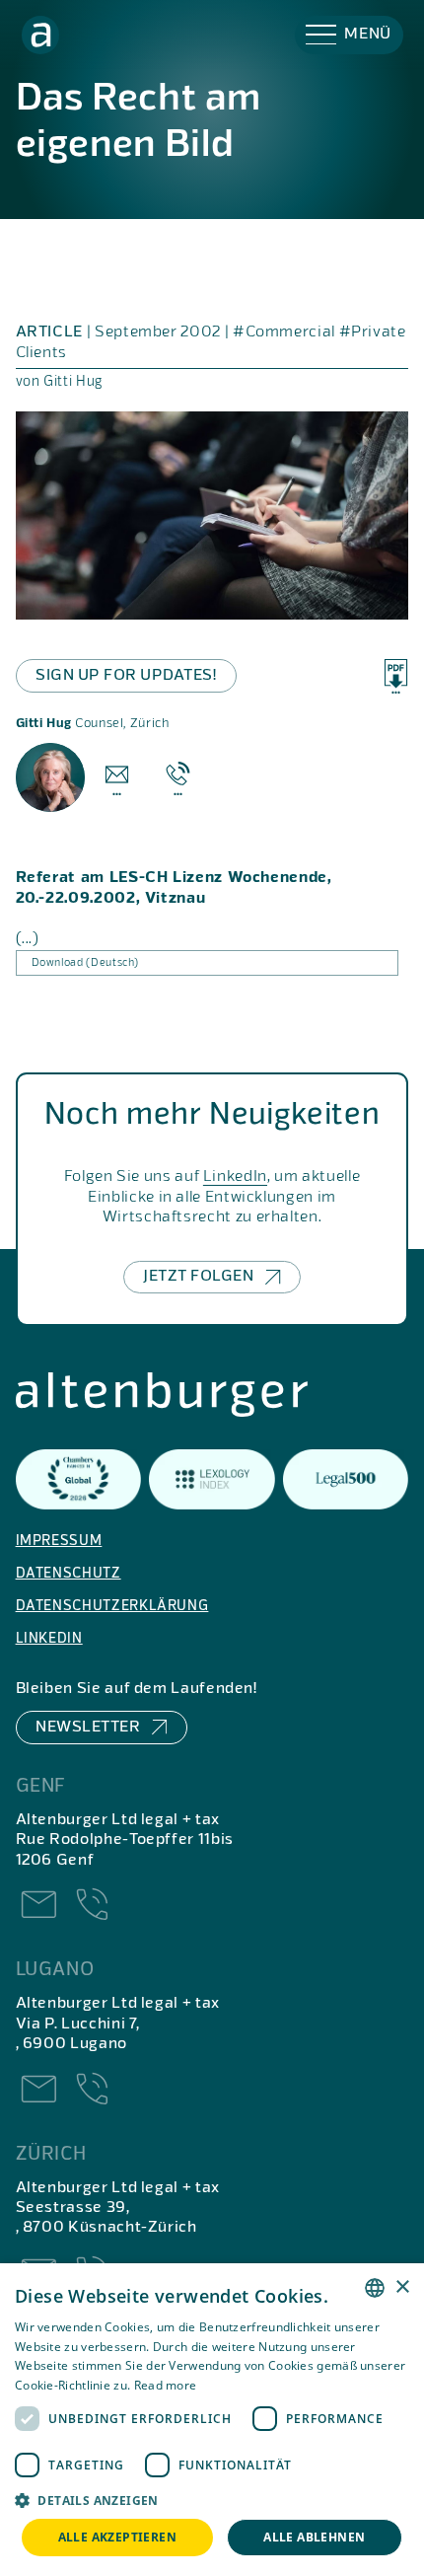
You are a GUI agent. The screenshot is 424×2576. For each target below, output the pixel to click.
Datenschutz (69, 1574)
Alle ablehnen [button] (314, 2537)
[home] (41, 35)
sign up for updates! (126, 676)
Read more (166, 2385)
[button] (349, 35)
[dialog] (212, 2420)
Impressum (59, 1541)
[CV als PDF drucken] (396, 677)
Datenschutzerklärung (112, 1606)
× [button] (402, 2287)
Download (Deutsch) (86, 963)
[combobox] (375, 2288)
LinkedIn (235, 1177)
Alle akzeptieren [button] (117, 2537)
